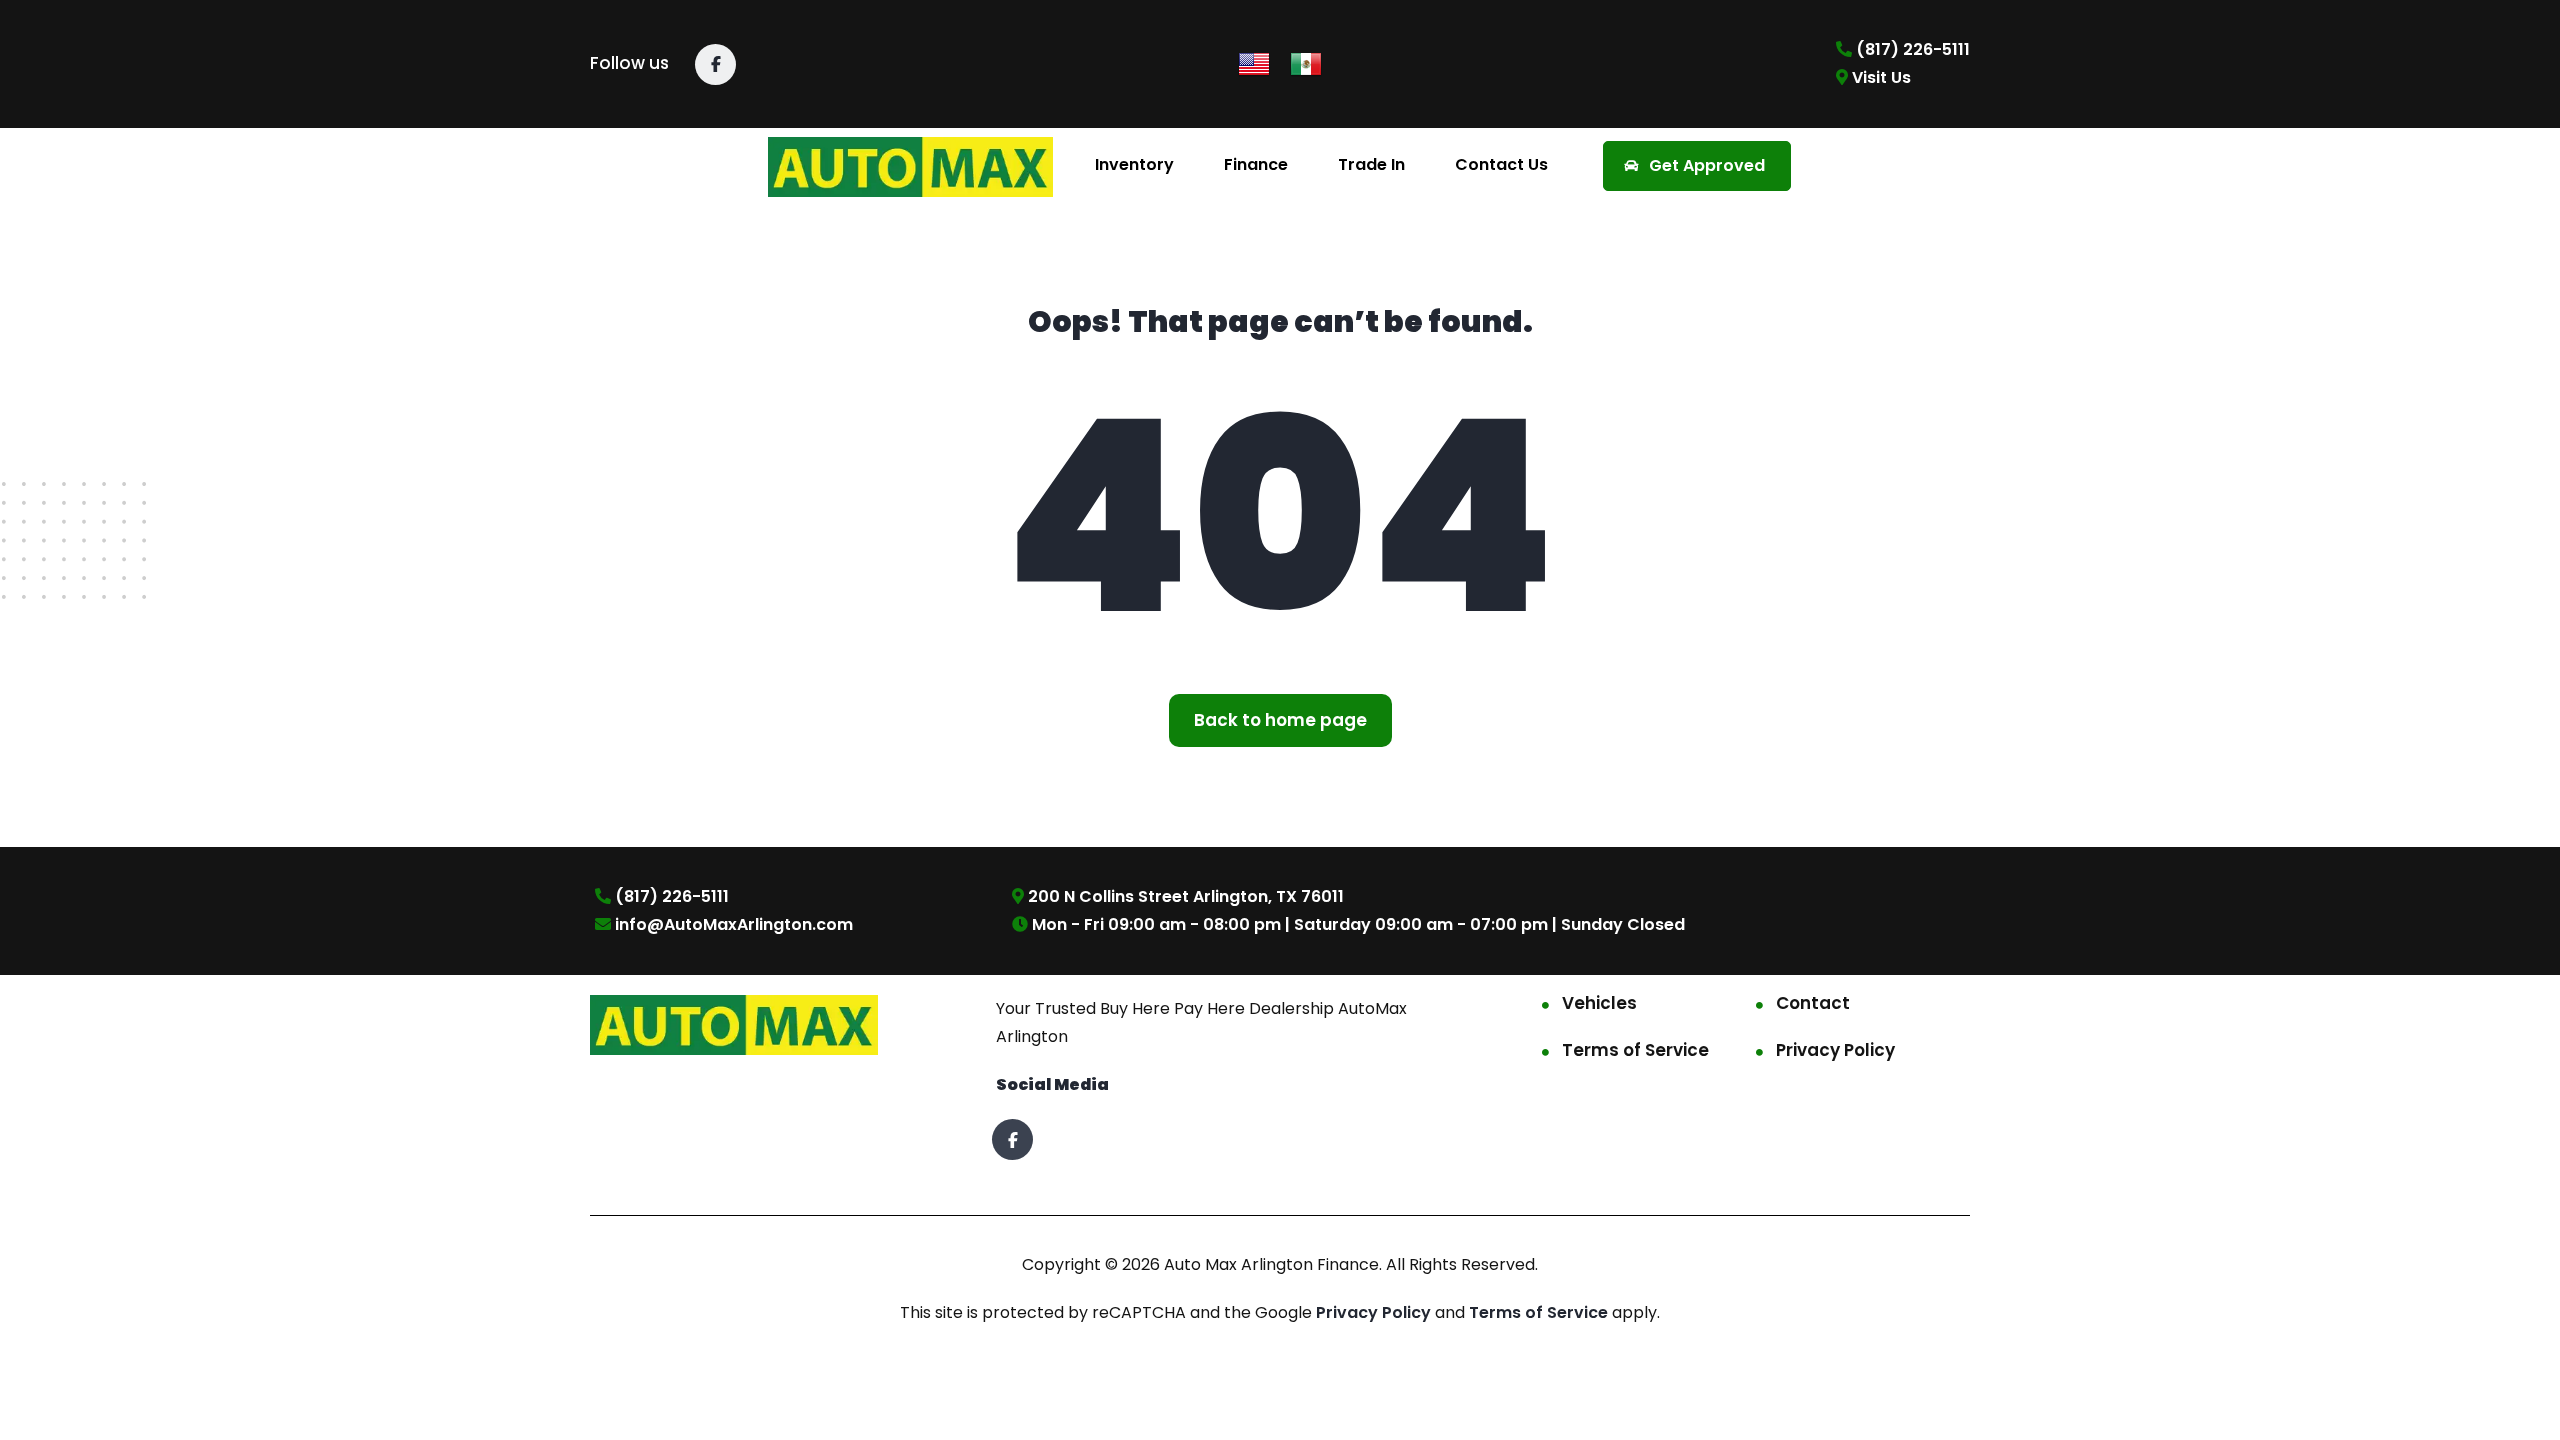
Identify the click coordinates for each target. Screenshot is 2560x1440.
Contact (1813, 1003)
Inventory (1134, 164)
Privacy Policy (1835, 1050)
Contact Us (1501, 164)
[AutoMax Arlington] (911, 165)
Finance (1256, 164)
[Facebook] (715, 64)
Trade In (1371, 164)
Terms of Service (1635, 1050)
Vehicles (1599, 1003)
